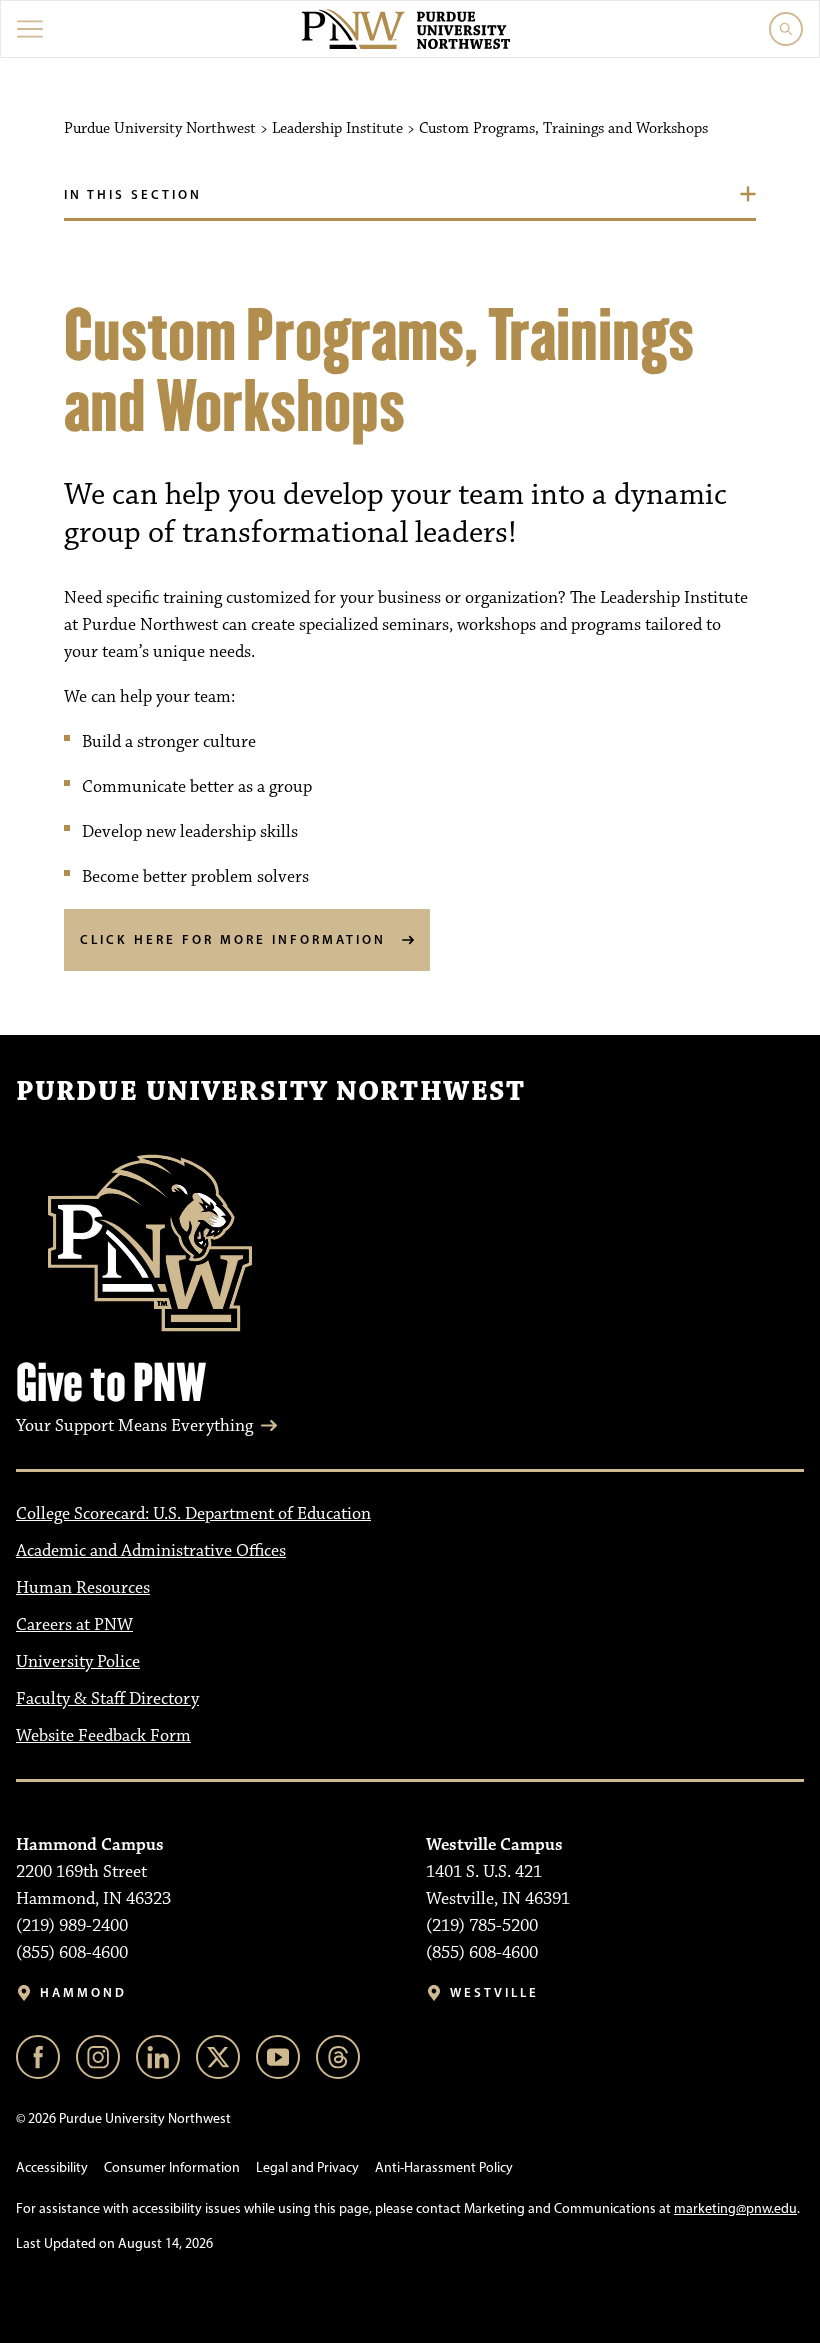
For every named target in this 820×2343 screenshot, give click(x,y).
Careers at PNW (74, 1625)
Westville (494, 1992)
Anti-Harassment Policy (444, 2167)
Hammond (83, 1992)
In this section (133, 194)
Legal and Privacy (307, 2167)
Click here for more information (233, 939)
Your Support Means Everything (134, 1426)
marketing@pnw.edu (735, 2208)
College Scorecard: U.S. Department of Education (193, 1514)
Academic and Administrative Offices (151, 1551)
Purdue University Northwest (270, 1092)
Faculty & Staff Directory (107, 1699)
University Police (78, 1662)
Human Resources (83, 1588)
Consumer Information (172, 2167)
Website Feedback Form (103, 1736)
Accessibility (52, 2167)
